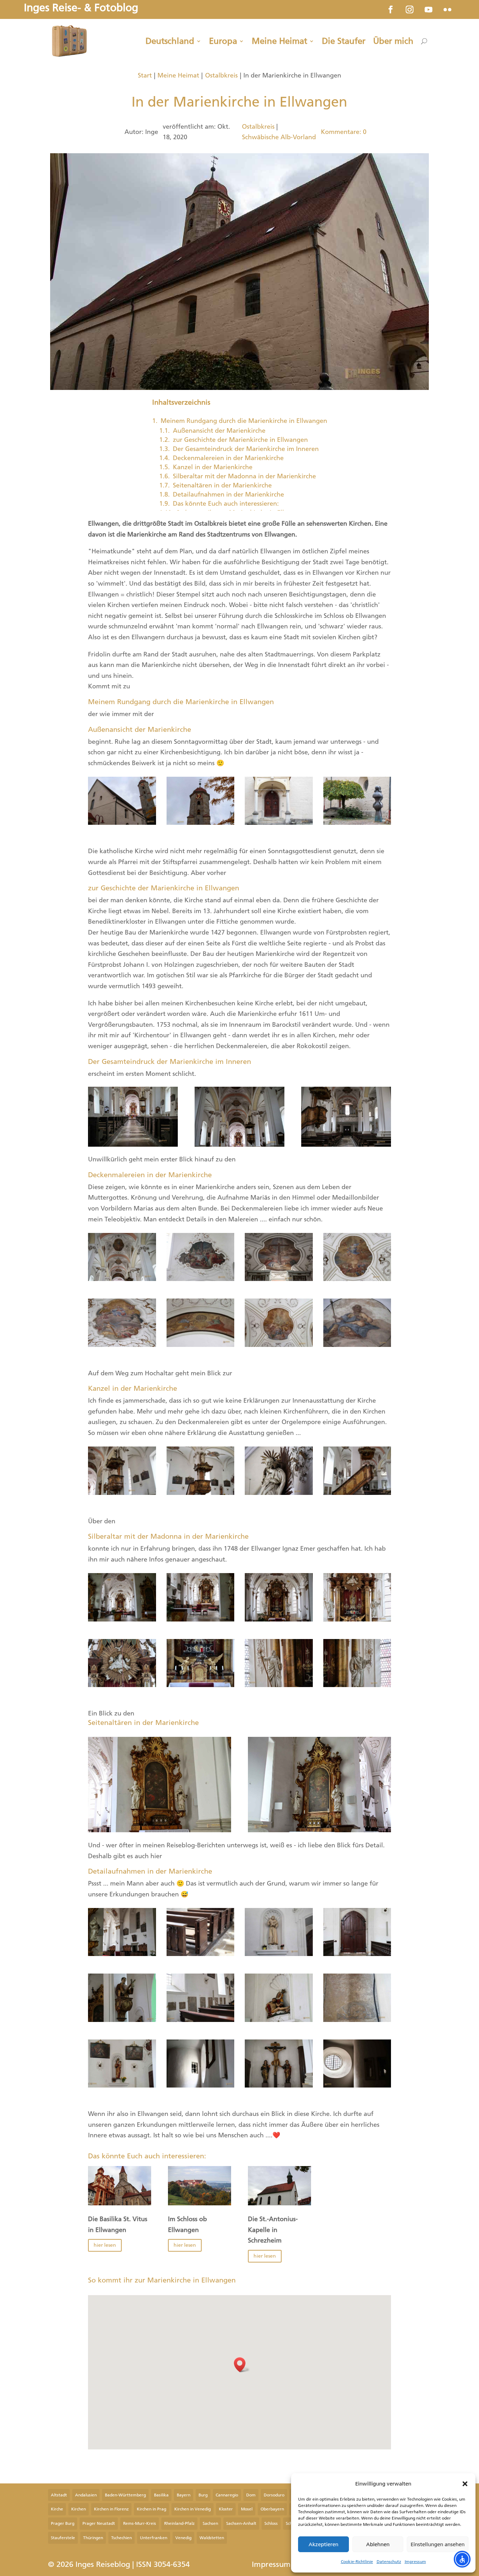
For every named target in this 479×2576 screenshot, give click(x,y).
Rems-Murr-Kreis (140, 2523)
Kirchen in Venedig (193, 2509)
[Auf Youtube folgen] (429, 9)
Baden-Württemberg (125, 2495)
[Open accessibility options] (462, 2559)
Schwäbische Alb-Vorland (279, 137)
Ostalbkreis (221, 75)
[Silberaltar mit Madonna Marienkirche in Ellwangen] (122, 1619)
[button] (465, 2484)
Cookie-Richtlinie (357, 2562)
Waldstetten (212, 2538)
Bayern (184, 2495)
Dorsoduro (274, 2495)
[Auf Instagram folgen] (410, 9)
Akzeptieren (323, 2544)
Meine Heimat (279, 41)
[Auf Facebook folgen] (391, 9)
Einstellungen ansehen (438, 2544)
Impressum (415, 2562)
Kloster (226, 2509)
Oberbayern (272, 2509)
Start (145, 75)
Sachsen (210, 2523)
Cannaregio (227, 2495)
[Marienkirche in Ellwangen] (122, 823)
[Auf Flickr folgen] (447, 9)
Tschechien (122, 2538)
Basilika (161, 2495)
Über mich (393, 41)
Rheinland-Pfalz (179, 2523)
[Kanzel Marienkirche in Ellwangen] (122, 1493)
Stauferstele (63, 2538)
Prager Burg (63, 2523)
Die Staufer (344, 41)
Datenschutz (389, 2562)
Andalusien (86, 2495)
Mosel (247, 2509)
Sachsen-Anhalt (241, 2523)
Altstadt (59, 2495)
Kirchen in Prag (151, 2509)
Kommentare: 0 (344, 132)
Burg (203, 2495)
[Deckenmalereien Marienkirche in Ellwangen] (122, 1279)
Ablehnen (378, 2544)
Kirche (57, 2509)
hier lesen (105, 2245)
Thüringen (93, 2538)
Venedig (183, 2538)
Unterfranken (154, 2538)
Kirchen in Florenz (111, 2509)
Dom (251, 2495)
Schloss (271, 2523)
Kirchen (79, 2509)
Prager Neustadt (99, 2523)
